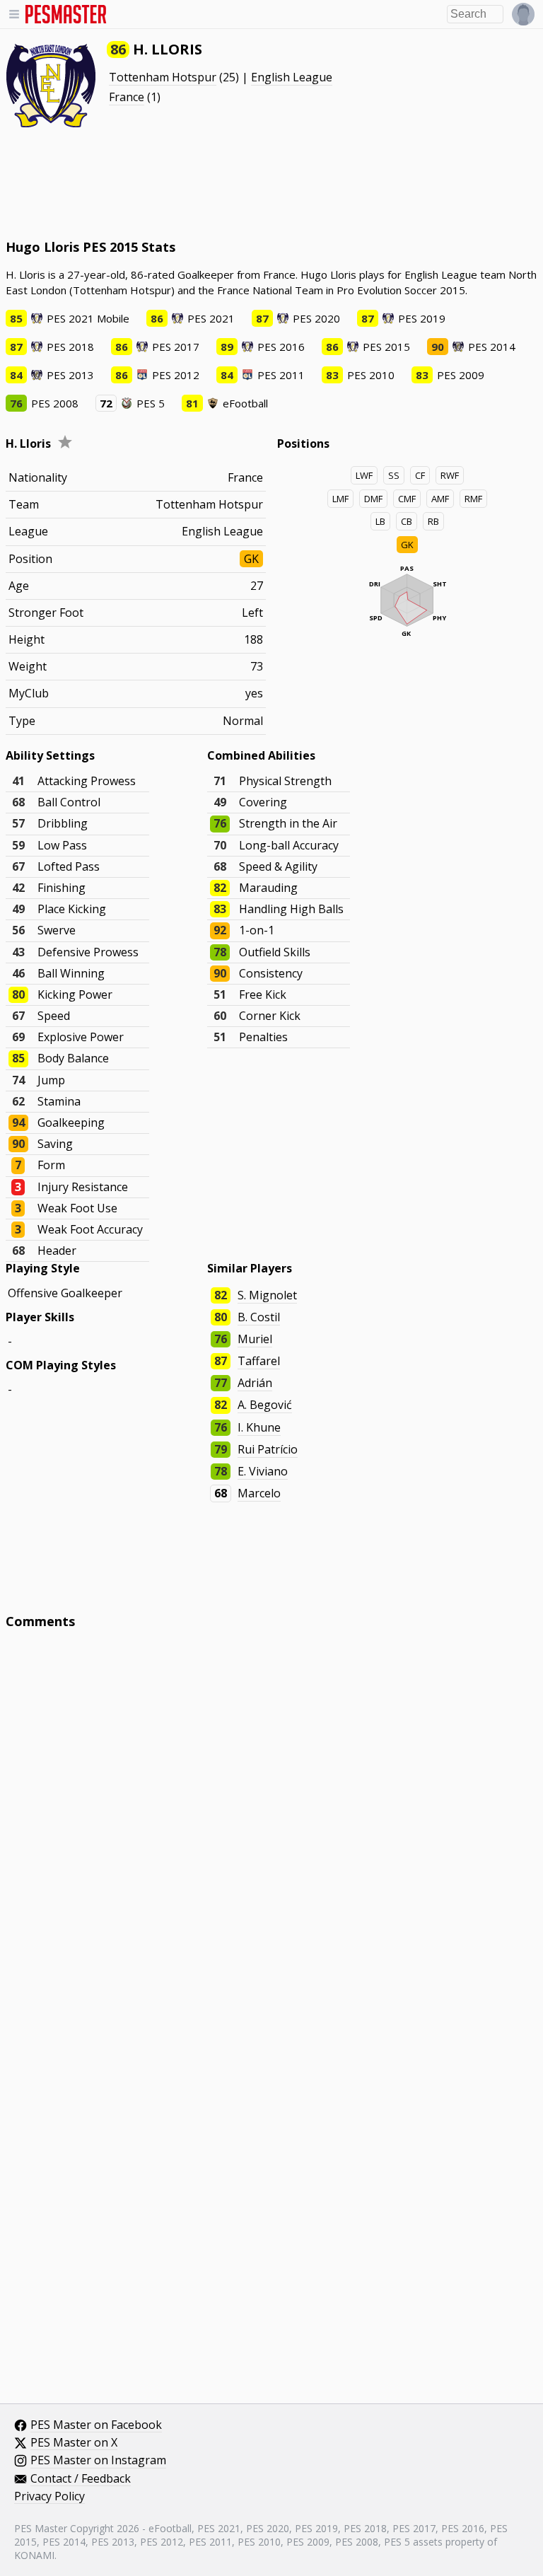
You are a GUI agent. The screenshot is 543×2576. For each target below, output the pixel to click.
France (127, 97)
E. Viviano (263, 1471)
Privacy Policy (49, 2497)
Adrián (255, 1383)
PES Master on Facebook (96, 2425)
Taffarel (259, 1361)
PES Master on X (74, 2443)
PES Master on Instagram (98, 2461)
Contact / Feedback (81, 2479)
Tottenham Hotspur (163, 77)
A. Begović (265, 1405)
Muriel (255, 1339)
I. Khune (259, 1427)
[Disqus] (272, 1831)
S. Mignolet (267, 1295)
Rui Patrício (268, 1449)
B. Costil (259, 1317)
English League (292, 77)
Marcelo (259, 1493)
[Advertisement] (271, 184)
